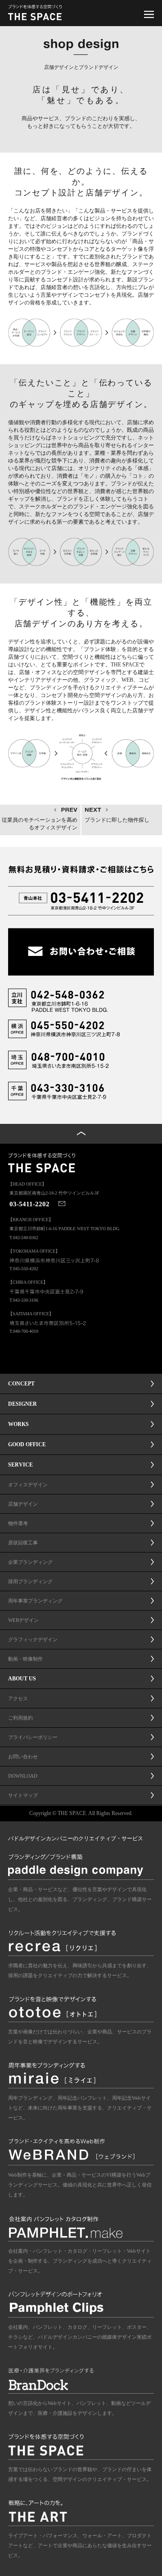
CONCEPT (21, 1384)
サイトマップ (23, 1795)
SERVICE (20, 1465)
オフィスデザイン (28, 1485)
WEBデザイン (23, 1620)
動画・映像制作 (25, 1659)
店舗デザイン (23, 1504)
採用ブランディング (30, 1581)
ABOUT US (22, 1679)
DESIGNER (22, 1404)
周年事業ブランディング (35, 1601)
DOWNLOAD (23, 1776)
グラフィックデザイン (33, 1639)
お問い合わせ (23, 1757)
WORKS (18, 1424)
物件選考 (18, 1523)
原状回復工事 (23, 1543)
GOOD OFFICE (27, 1444)
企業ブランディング (30, 1562)
